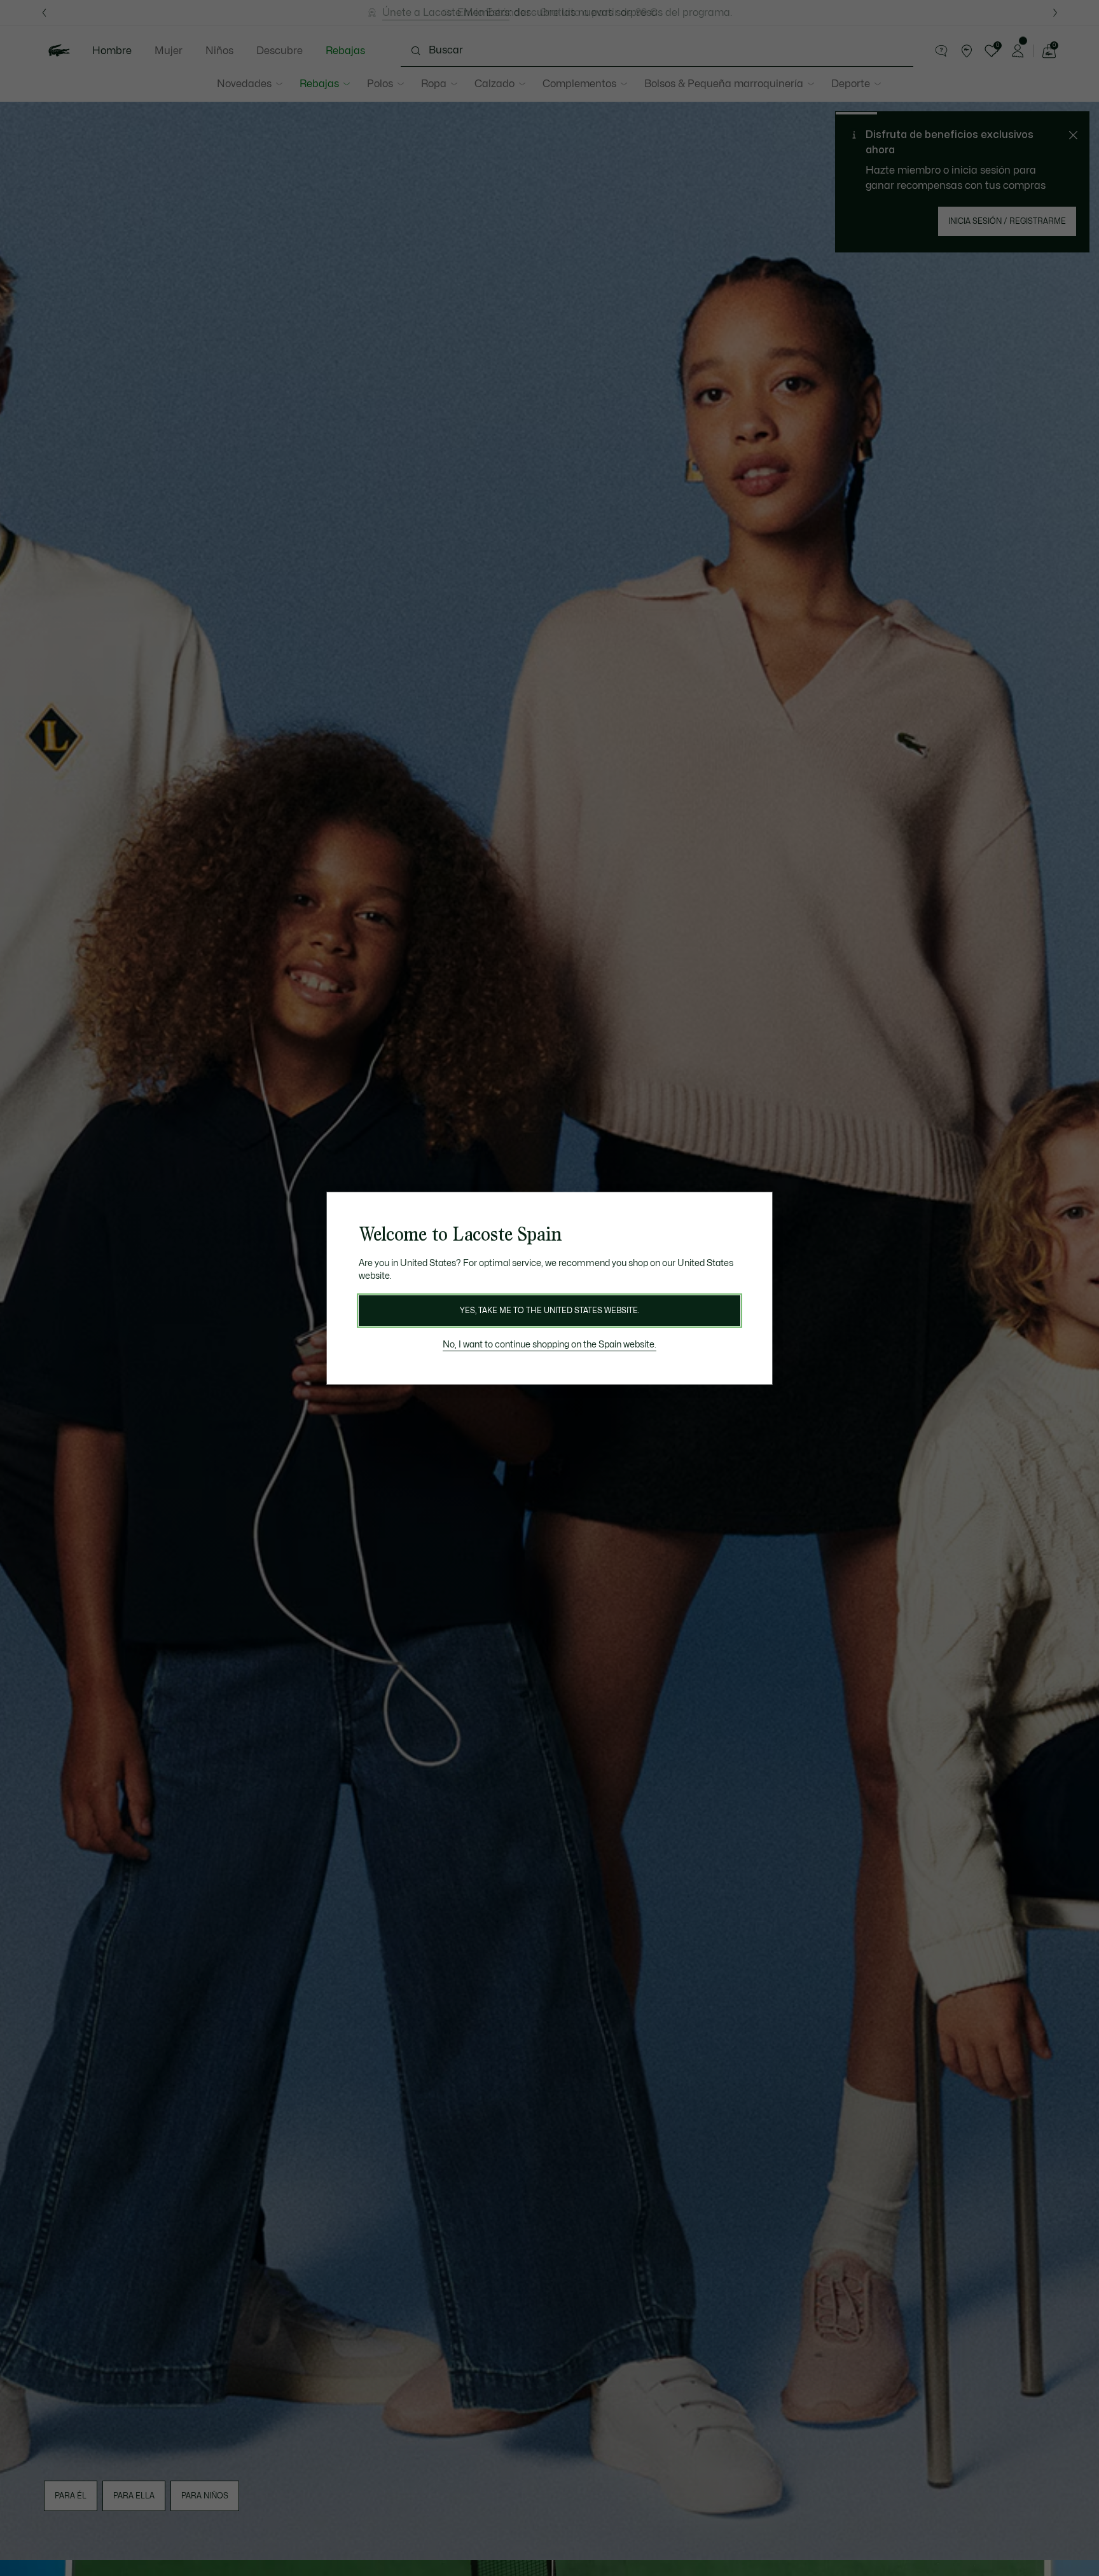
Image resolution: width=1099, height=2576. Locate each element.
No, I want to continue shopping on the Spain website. (549, 1345)
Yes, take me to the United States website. (549, 1311)
